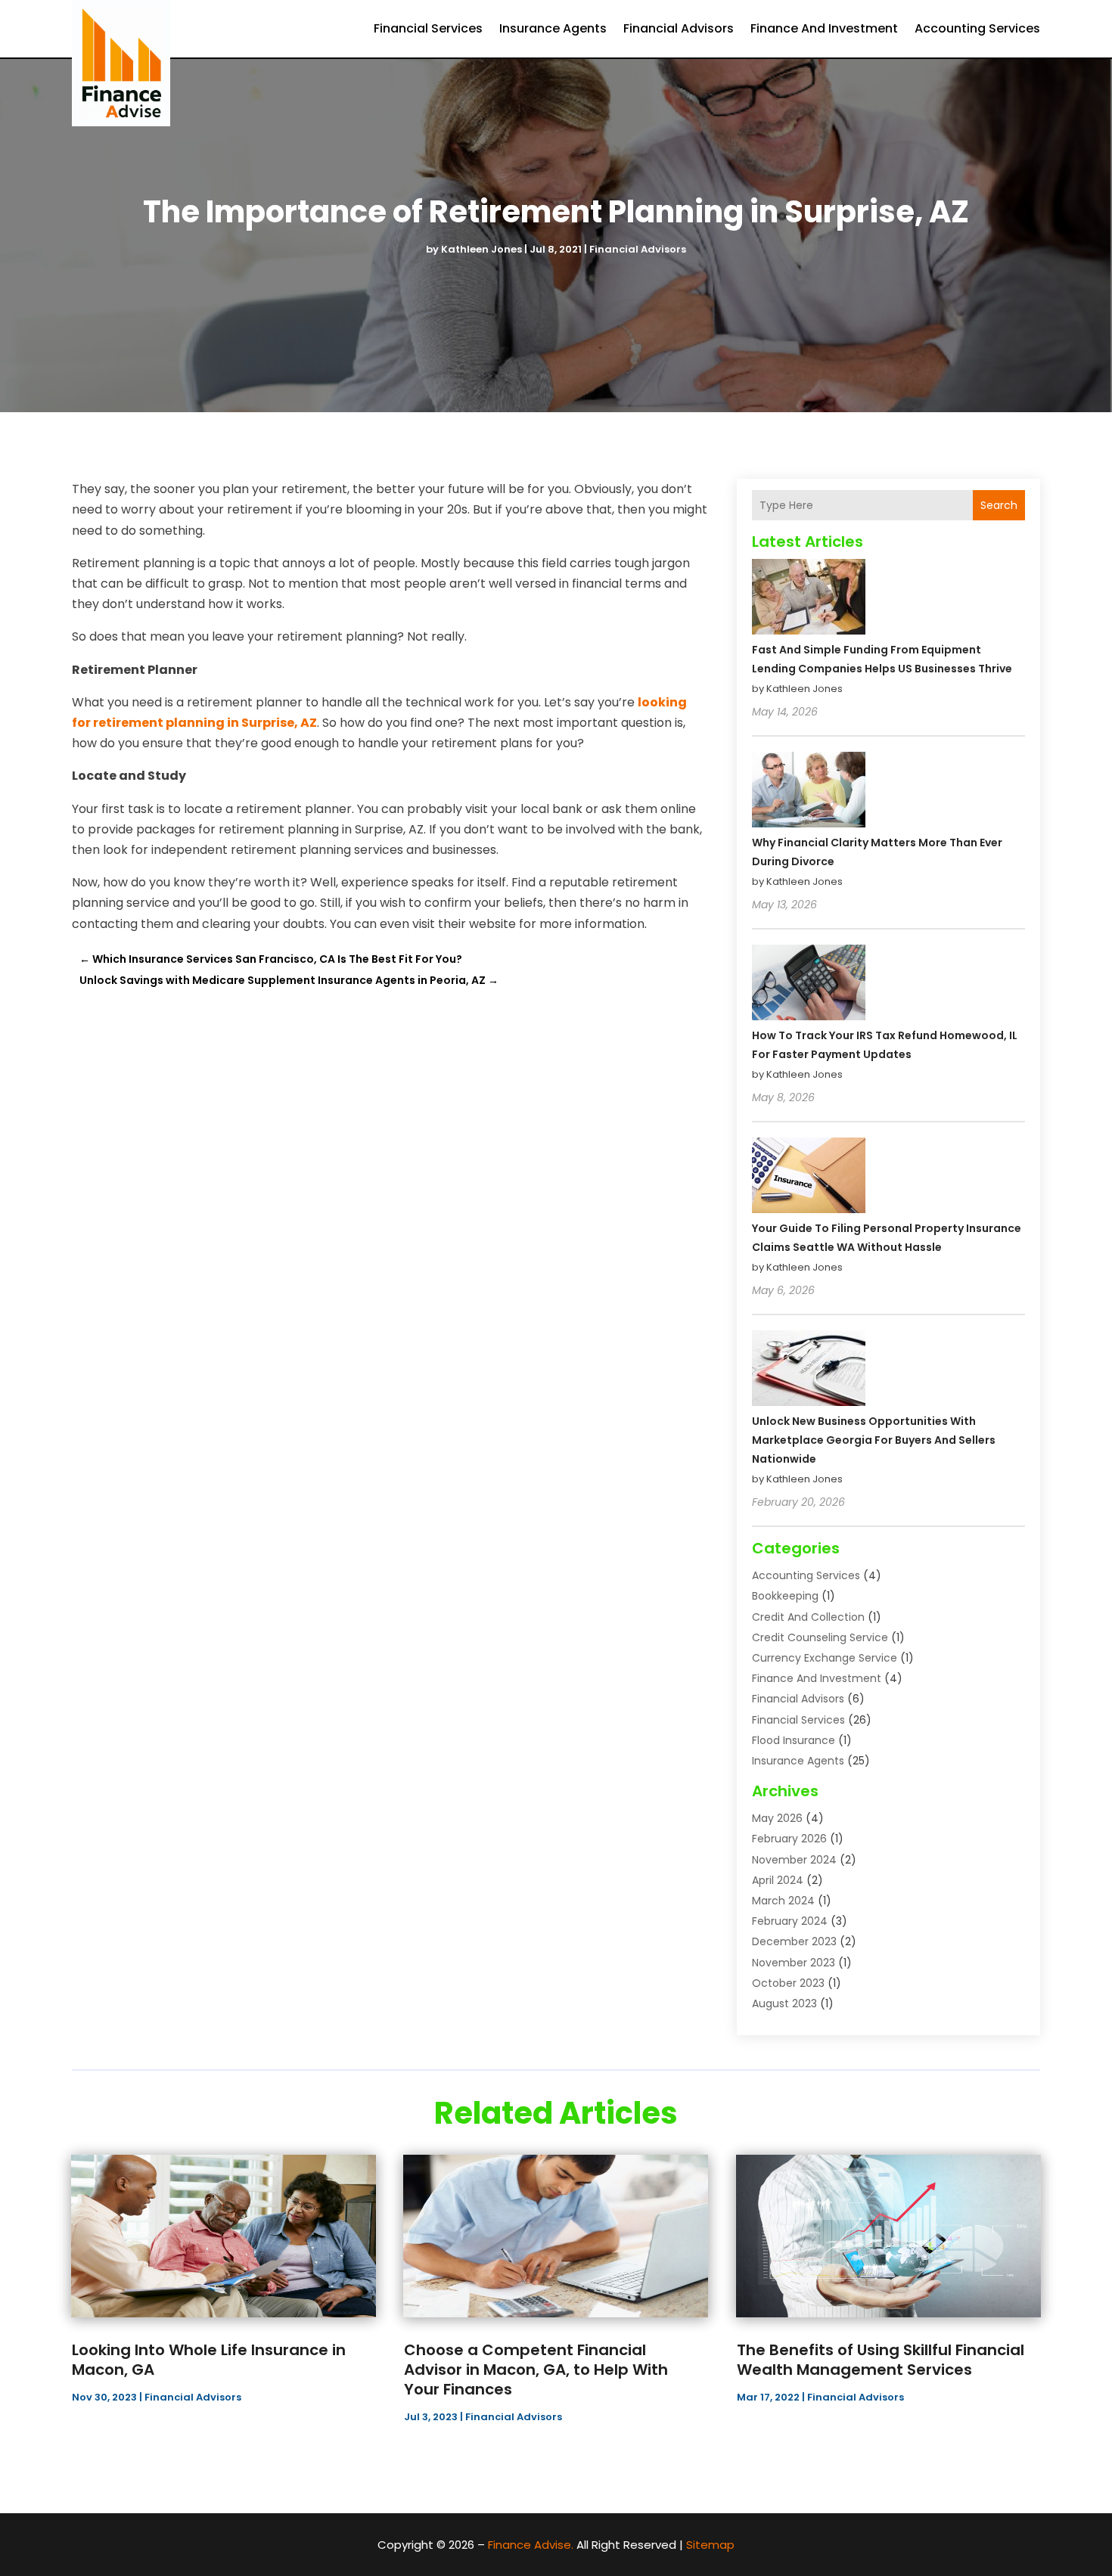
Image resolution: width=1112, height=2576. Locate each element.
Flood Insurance (794, 1740)
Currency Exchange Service (825, 1658)
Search (999, 505)
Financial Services (428, 28)
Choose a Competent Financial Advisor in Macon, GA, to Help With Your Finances (536, 2370)
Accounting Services (977, 28)
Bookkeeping (785, 1596)
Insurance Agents (553, 28)
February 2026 (789, 1839)
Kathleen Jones (481, 249)
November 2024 (794, 1860)
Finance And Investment (824, 28)
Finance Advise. (531, 2545)
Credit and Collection (808, 1617)
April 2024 (778, 1880)
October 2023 (788, 1983)
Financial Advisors (679, 28)
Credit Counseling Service (820, 1637)
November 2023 (794, 1963)
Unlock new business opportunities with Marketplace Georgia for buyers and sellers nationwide (874, 1440)
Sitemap (710, 2545)
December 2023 (794, 1941)
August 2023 (784, 2003)
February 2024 (790, 1921)
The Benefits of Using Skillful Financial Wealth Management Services (881, 2360)
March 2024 (783, 1901)
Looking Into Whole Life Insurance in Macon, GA (209, 2360)
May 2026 (777, 1818)
